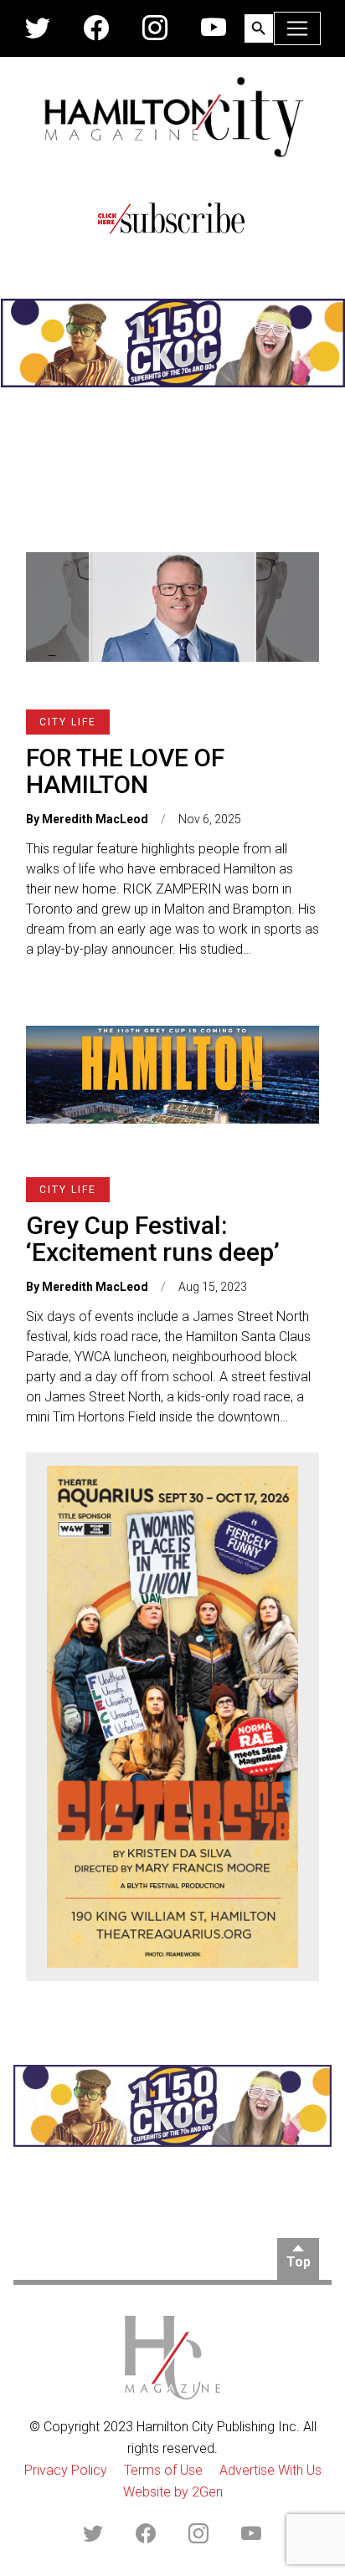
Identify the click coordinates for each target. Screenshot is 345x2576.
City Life (68, 722)
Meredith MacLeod (95, 819)
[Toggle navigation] (297, 28)
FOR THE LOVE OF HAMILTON (125, 771)
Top (299, 2262)
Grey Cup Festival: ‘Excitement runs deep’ (153, 1239)
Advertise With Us (270, 2470)
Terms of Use (163, 2470)
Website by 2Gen (173, 2492)
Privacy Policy (66, 2470)
